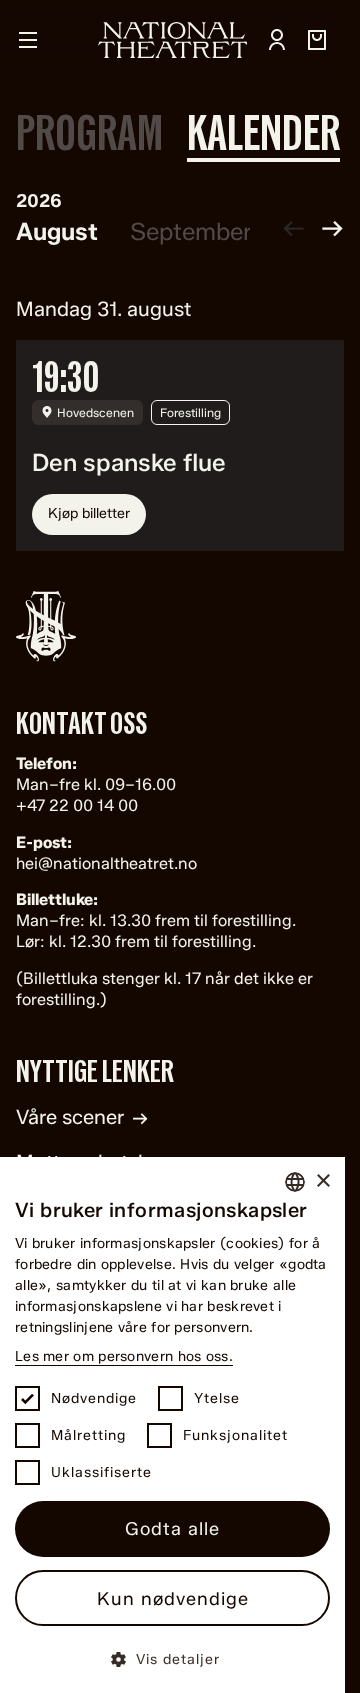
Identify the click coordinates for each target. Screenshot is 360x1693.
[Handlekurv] (317, 40)
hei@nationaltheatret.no (106, 863)
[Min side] (277, 40)
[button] (172, 1658)
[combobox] (295, 1182)
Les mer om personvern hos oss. (124, 1356)
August (57, 232)
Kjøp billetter (89, 513)
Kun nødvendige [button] (173, 1599)
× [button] (322, 1181)
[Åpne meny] (28, 40)
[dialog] (172, 1425)
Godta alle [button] (172, 1529)
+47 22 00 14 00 (77, 805)
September (191, 232)
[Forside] (173, 40)
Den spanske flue (129, 463)
